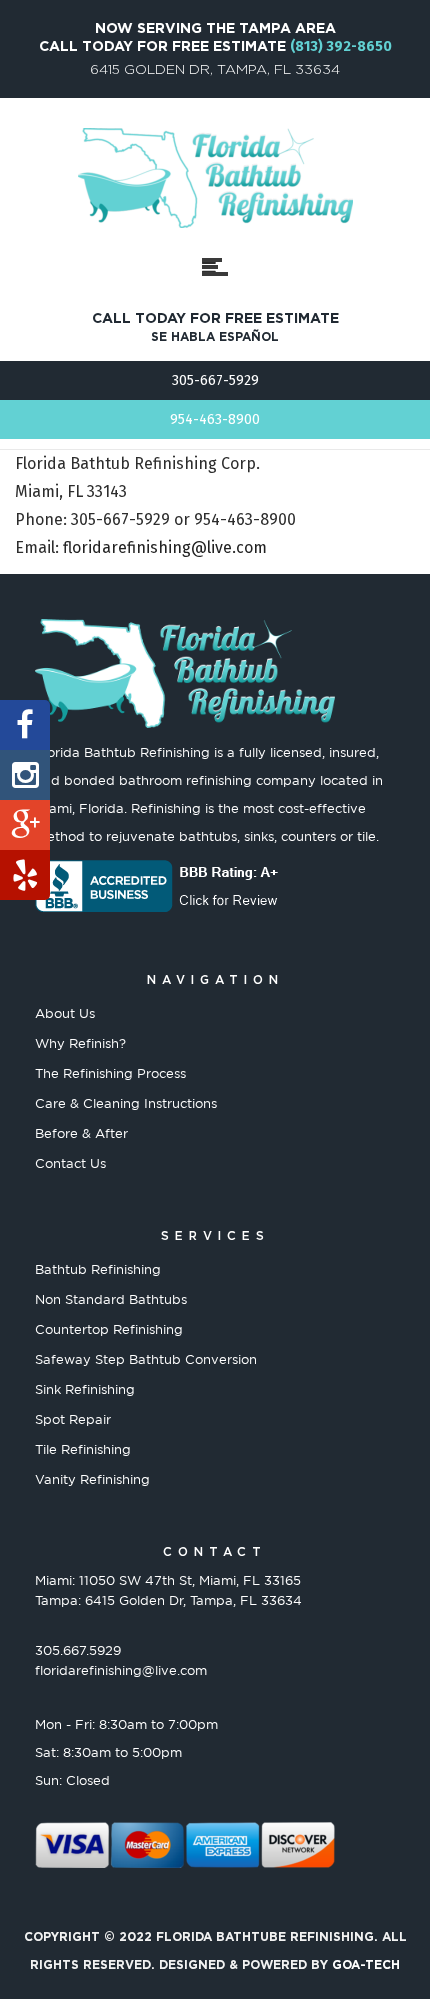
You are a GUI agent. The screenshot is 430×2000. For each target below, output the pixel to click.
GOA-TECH (366, 1964)
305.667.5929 (78, 1650)
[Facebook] (25, 725)
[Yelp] (25, 875)
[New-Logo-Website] (215, 178)
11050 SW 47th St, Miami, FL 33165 (190, 1580)
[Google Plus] (25, 825)
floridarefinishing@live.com (165, 547)
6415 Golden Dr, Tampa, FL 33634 (193, 1600)
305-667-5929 (215, 380)
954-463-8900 (215, 419)
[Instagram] (25, 775)
